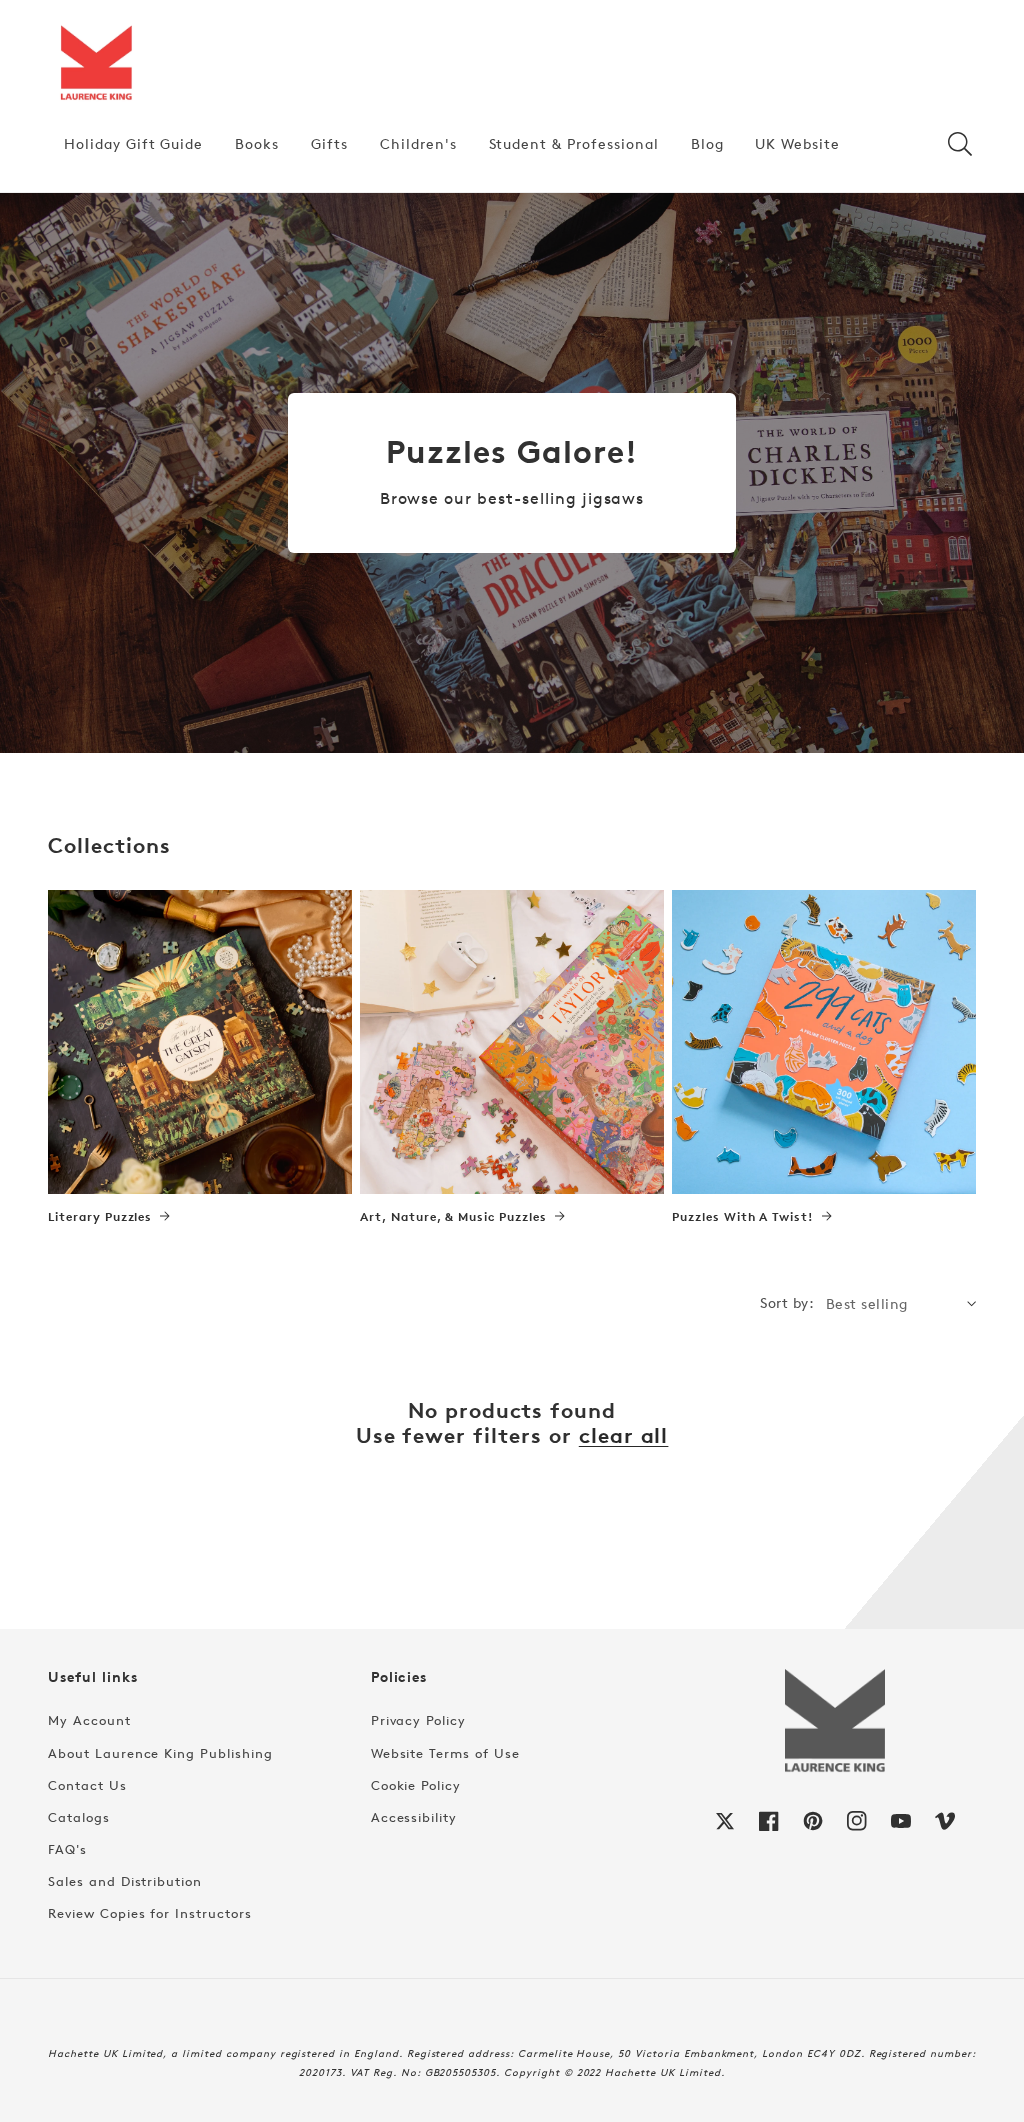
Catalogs (79, 1817)
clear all (624, 1435)
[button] (960, 144)
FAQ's (67, 1849)
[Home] (96, 64)
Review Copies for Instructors (150, 1913)
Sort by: (787, 1302)
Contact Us (87, 1785)
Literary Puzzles (100, 1217)
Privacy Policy (418, 1720)
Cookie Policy (416, 1785)
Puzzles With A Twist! (743, 1217)
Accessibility (414, 1817)
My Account (89, 1720)
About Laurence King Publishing (160, 1753)
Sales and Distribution (125, 1881)
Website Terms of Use (445, 1753)
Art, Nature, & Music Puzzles (453, 1217)
